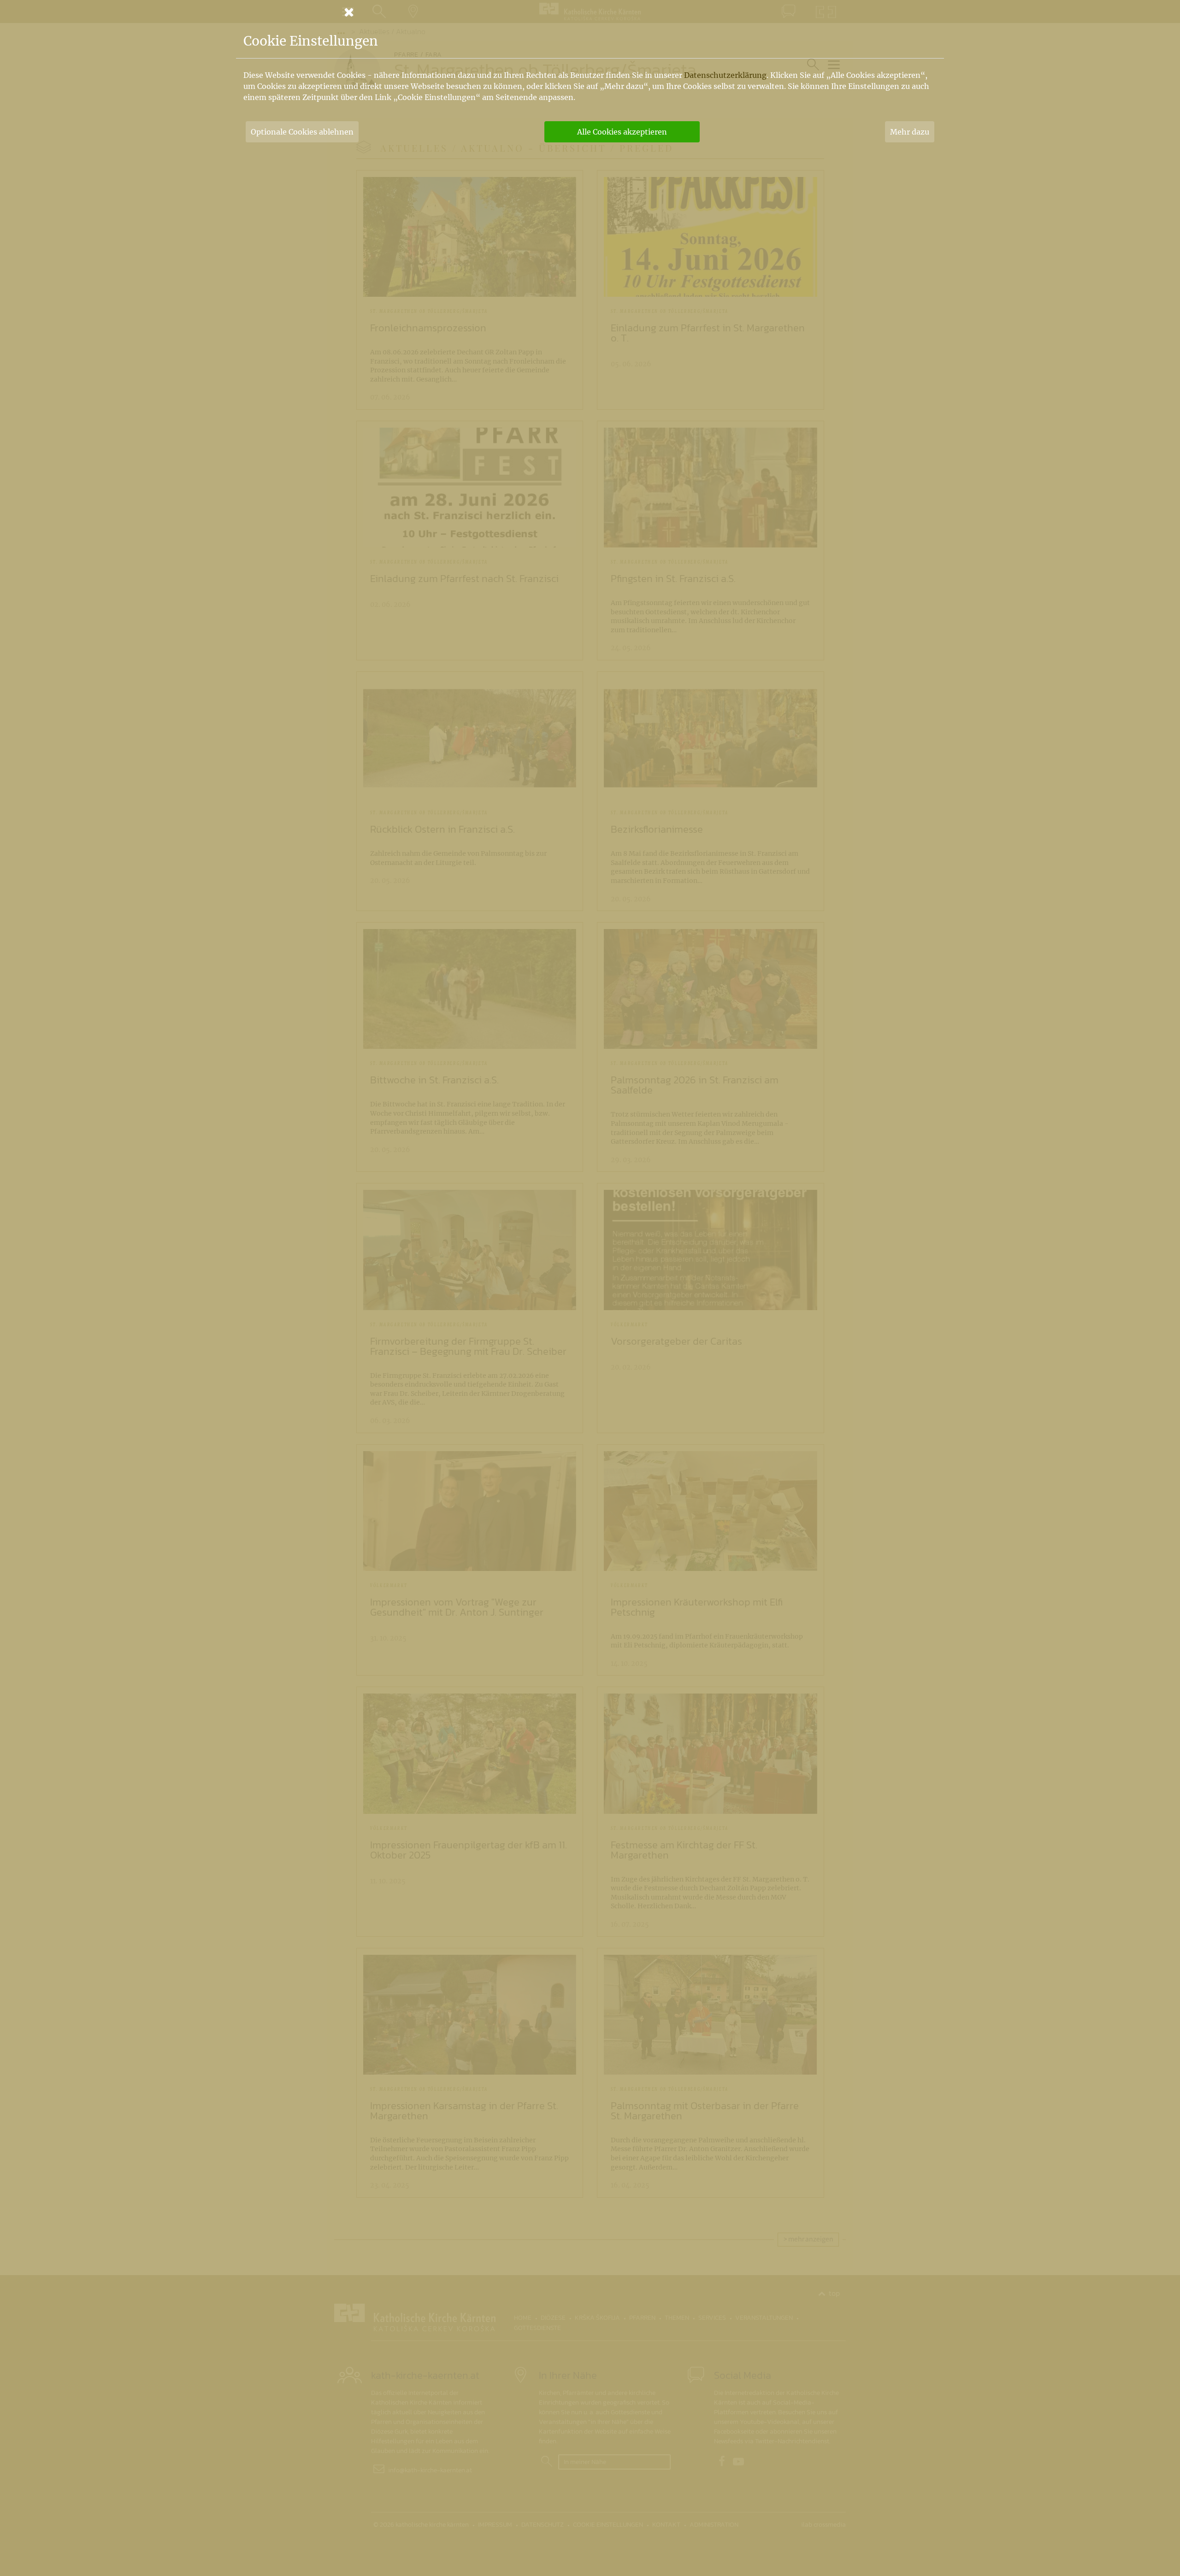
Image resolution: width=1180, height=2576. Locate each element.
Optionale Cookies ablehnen (302, 132)
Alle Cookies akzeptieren (622, 132)
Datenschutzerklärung (725, 75)
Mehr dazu (910, 132)
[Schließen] (590, 12)
